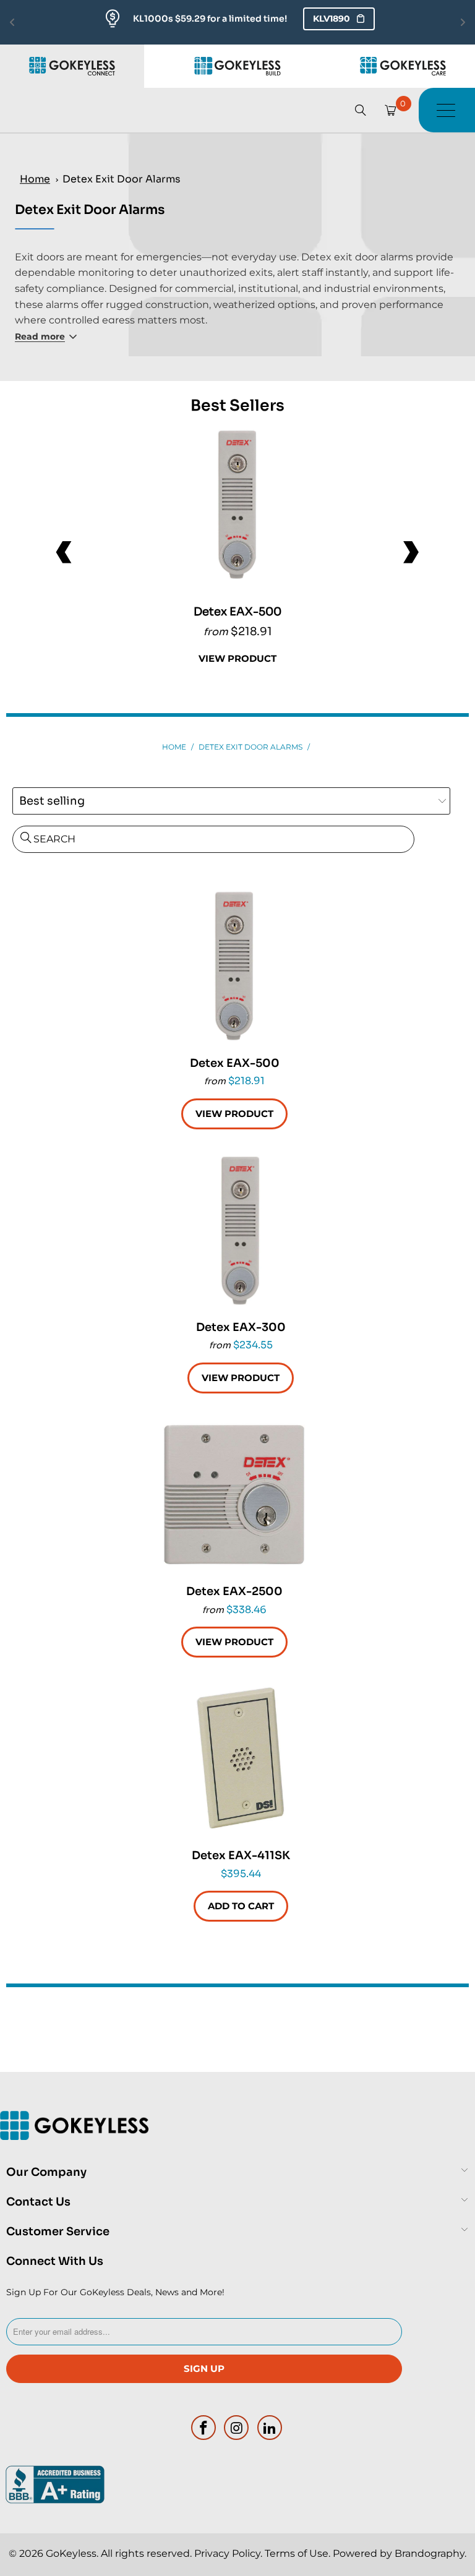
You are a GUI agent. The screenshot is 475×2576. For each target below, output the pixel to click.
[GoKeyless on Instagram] (237, 2428)
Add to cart (241, 1906)
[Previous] (65, 552)
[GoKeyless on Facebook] (203, 2428)
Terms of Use (297, 2553)
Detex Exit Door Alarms (122, 179)
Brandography (430, 2553)
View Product (237, 658)
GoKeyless (71, 2553)
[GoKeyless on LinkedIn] (270, 2428)
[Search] (361, 110)
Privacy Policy (227, 2553)
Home (35, 179)
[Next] (410, 552)
